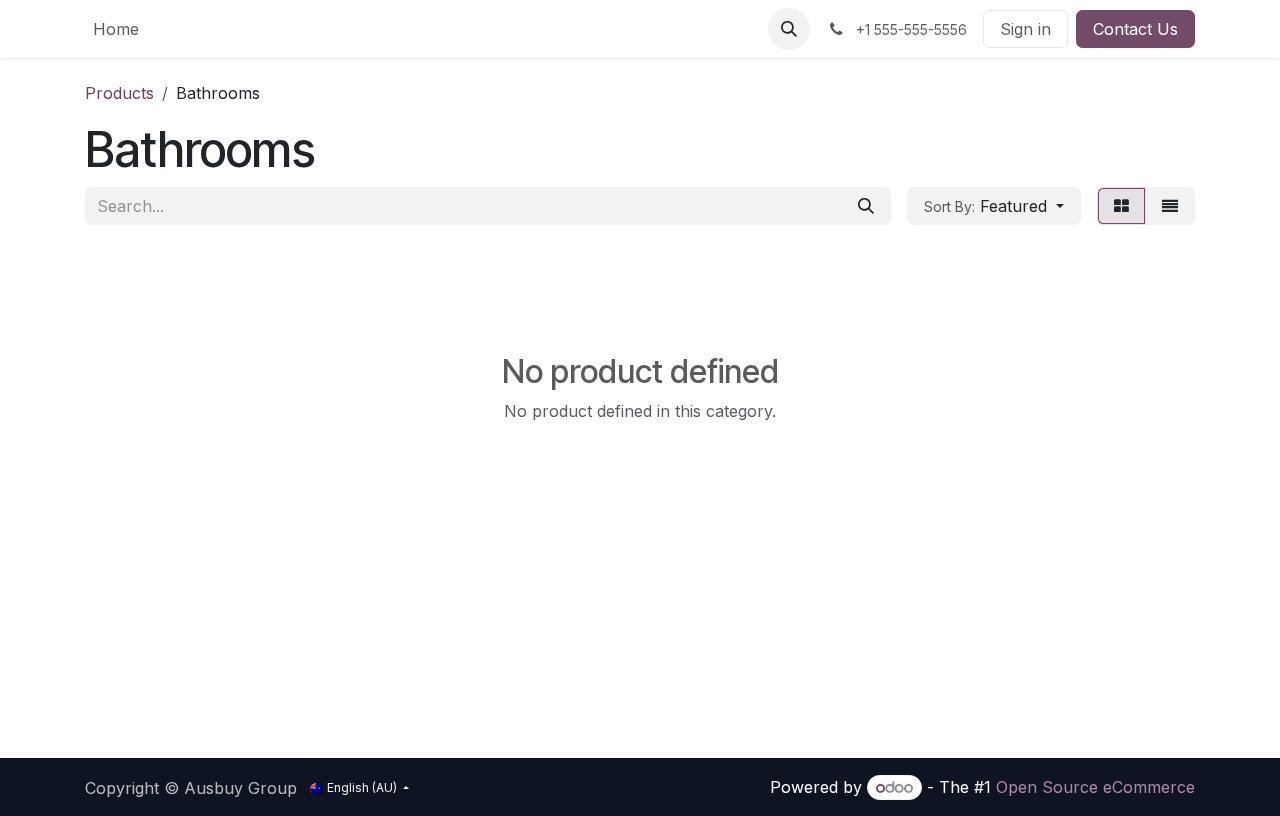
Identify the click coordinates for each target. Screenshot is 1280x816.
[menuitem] (116, 29)
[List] (1170, 206)
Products (119, 93)
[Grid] (1121, 206)
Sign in (1025, 29)
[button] (789, 29)
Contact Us (1135, 29)
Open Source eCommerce (1095, 787)
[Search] (866, 206)
